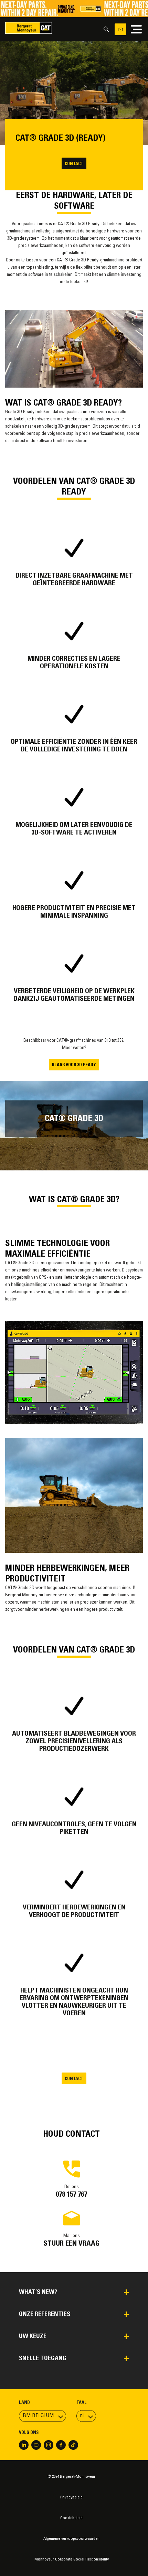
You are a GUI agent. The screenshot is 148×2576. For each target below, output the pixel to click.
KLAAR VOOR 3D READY (74, 1065)
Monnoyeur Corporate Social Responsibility (72, 2559)
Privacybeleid (71, 2497)
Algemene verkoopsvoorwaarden (71, 2539)
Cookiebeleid (71, 2518)
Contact (74, 164)
